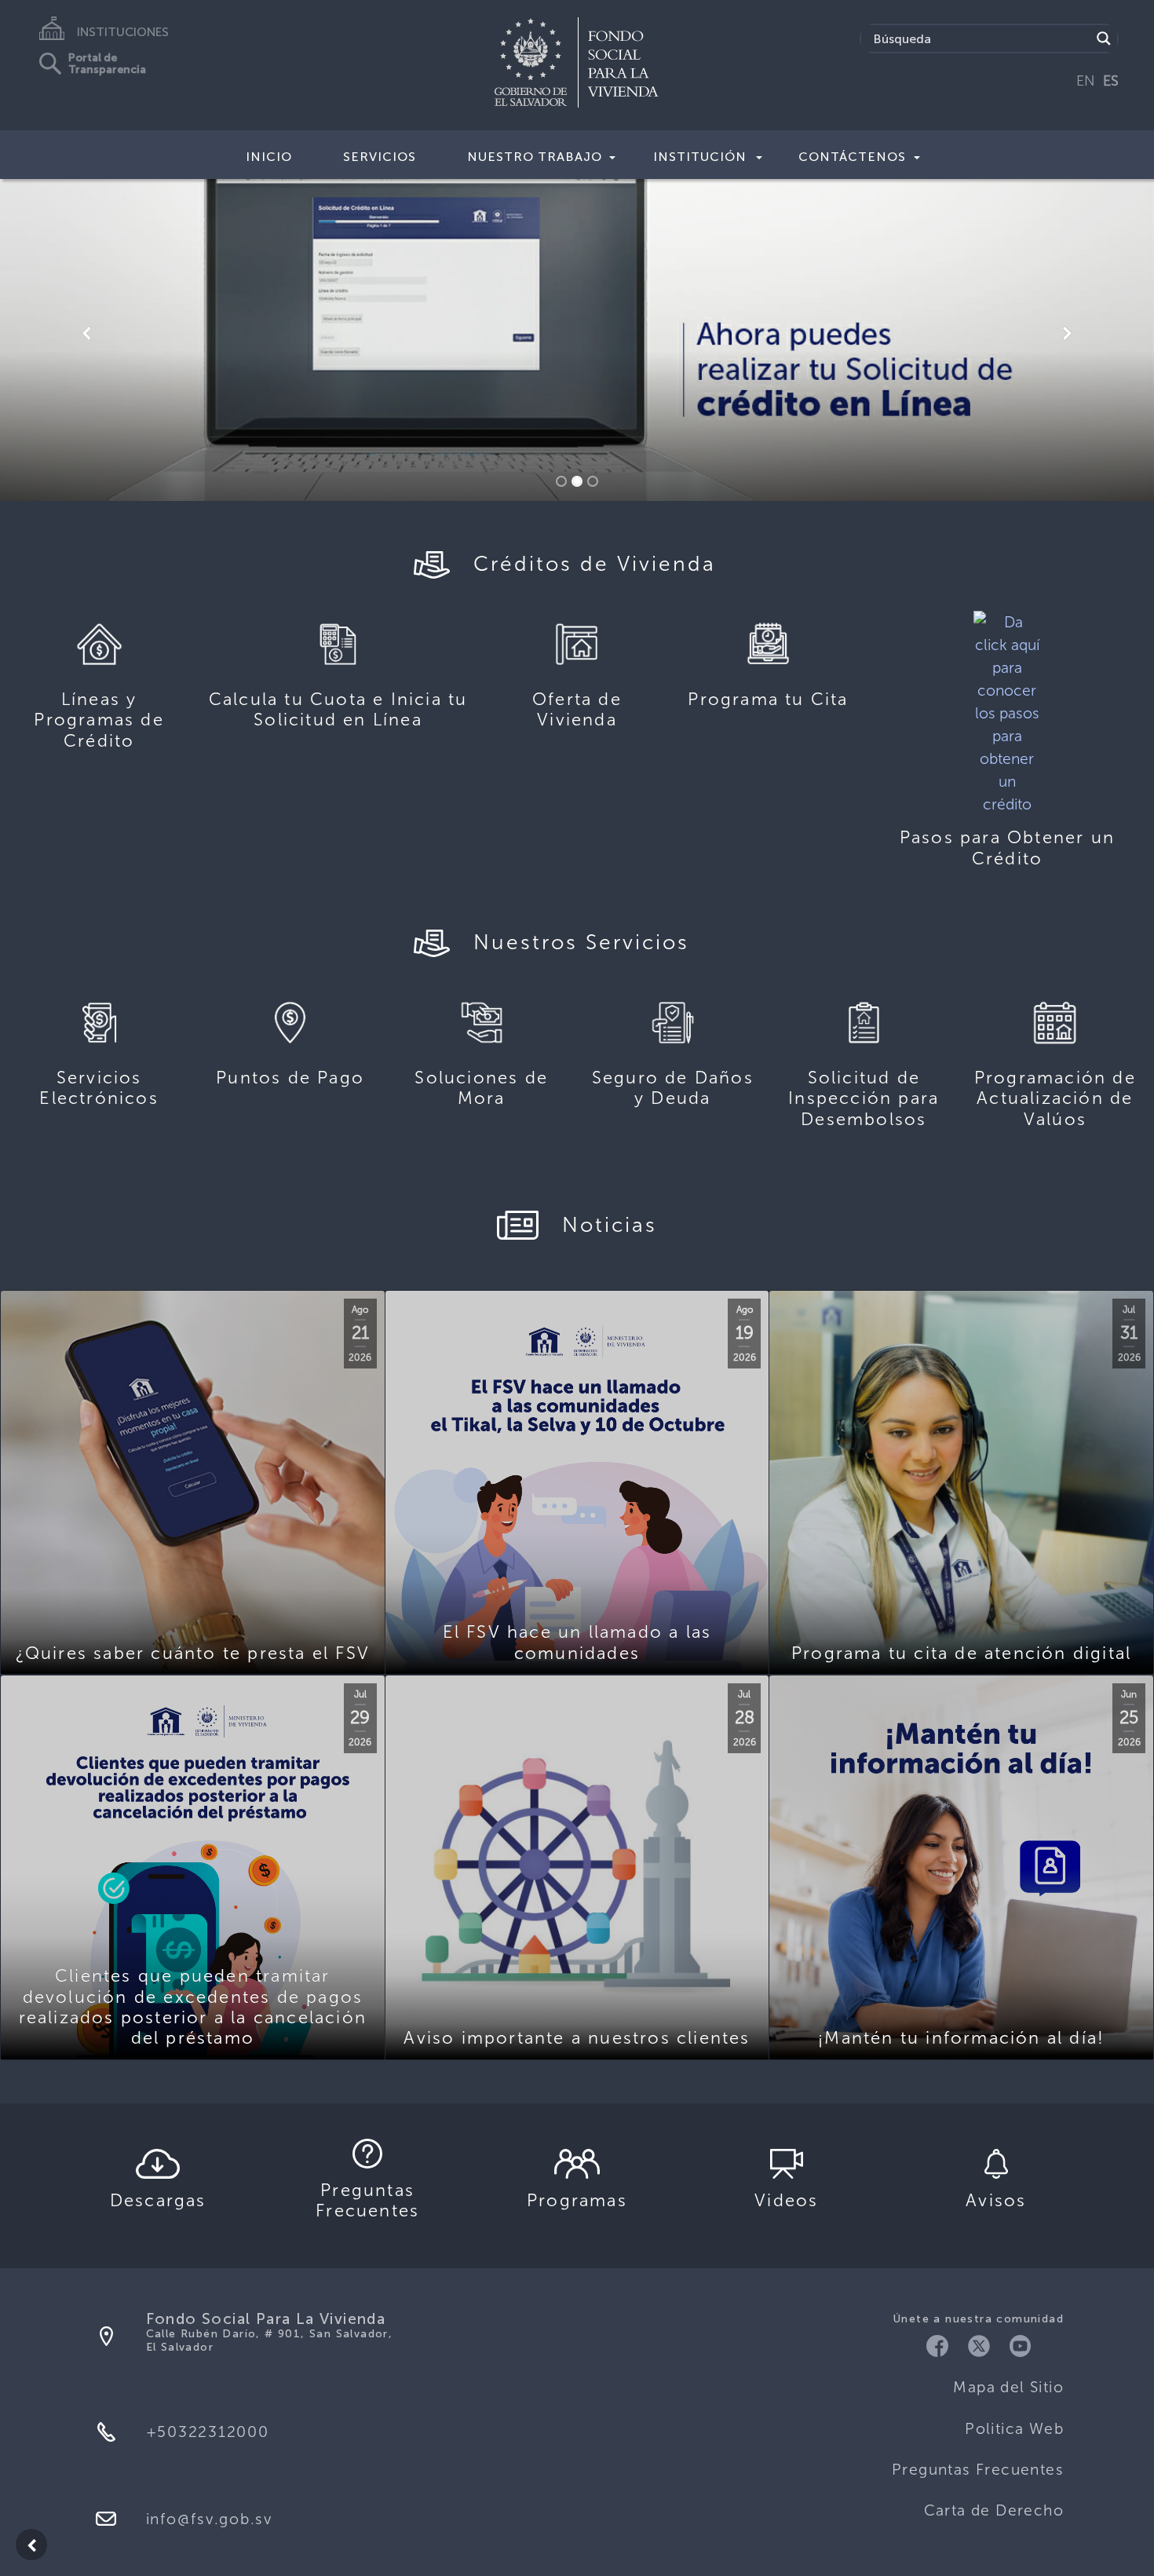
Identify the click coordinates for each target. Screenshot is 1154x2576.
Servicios (380, 157)
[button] (87, 334)
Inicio (269, 157)
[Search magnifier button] (1104, 38)
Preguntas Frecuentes (978, 2470)
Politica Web (1014, 2429)
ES (1111, 81)
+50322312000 (208, 2432)
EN (1086, 81)
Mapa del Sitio (1008, 2387)
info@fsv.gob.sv (209, 2519)
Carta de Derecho (994, 2510)
